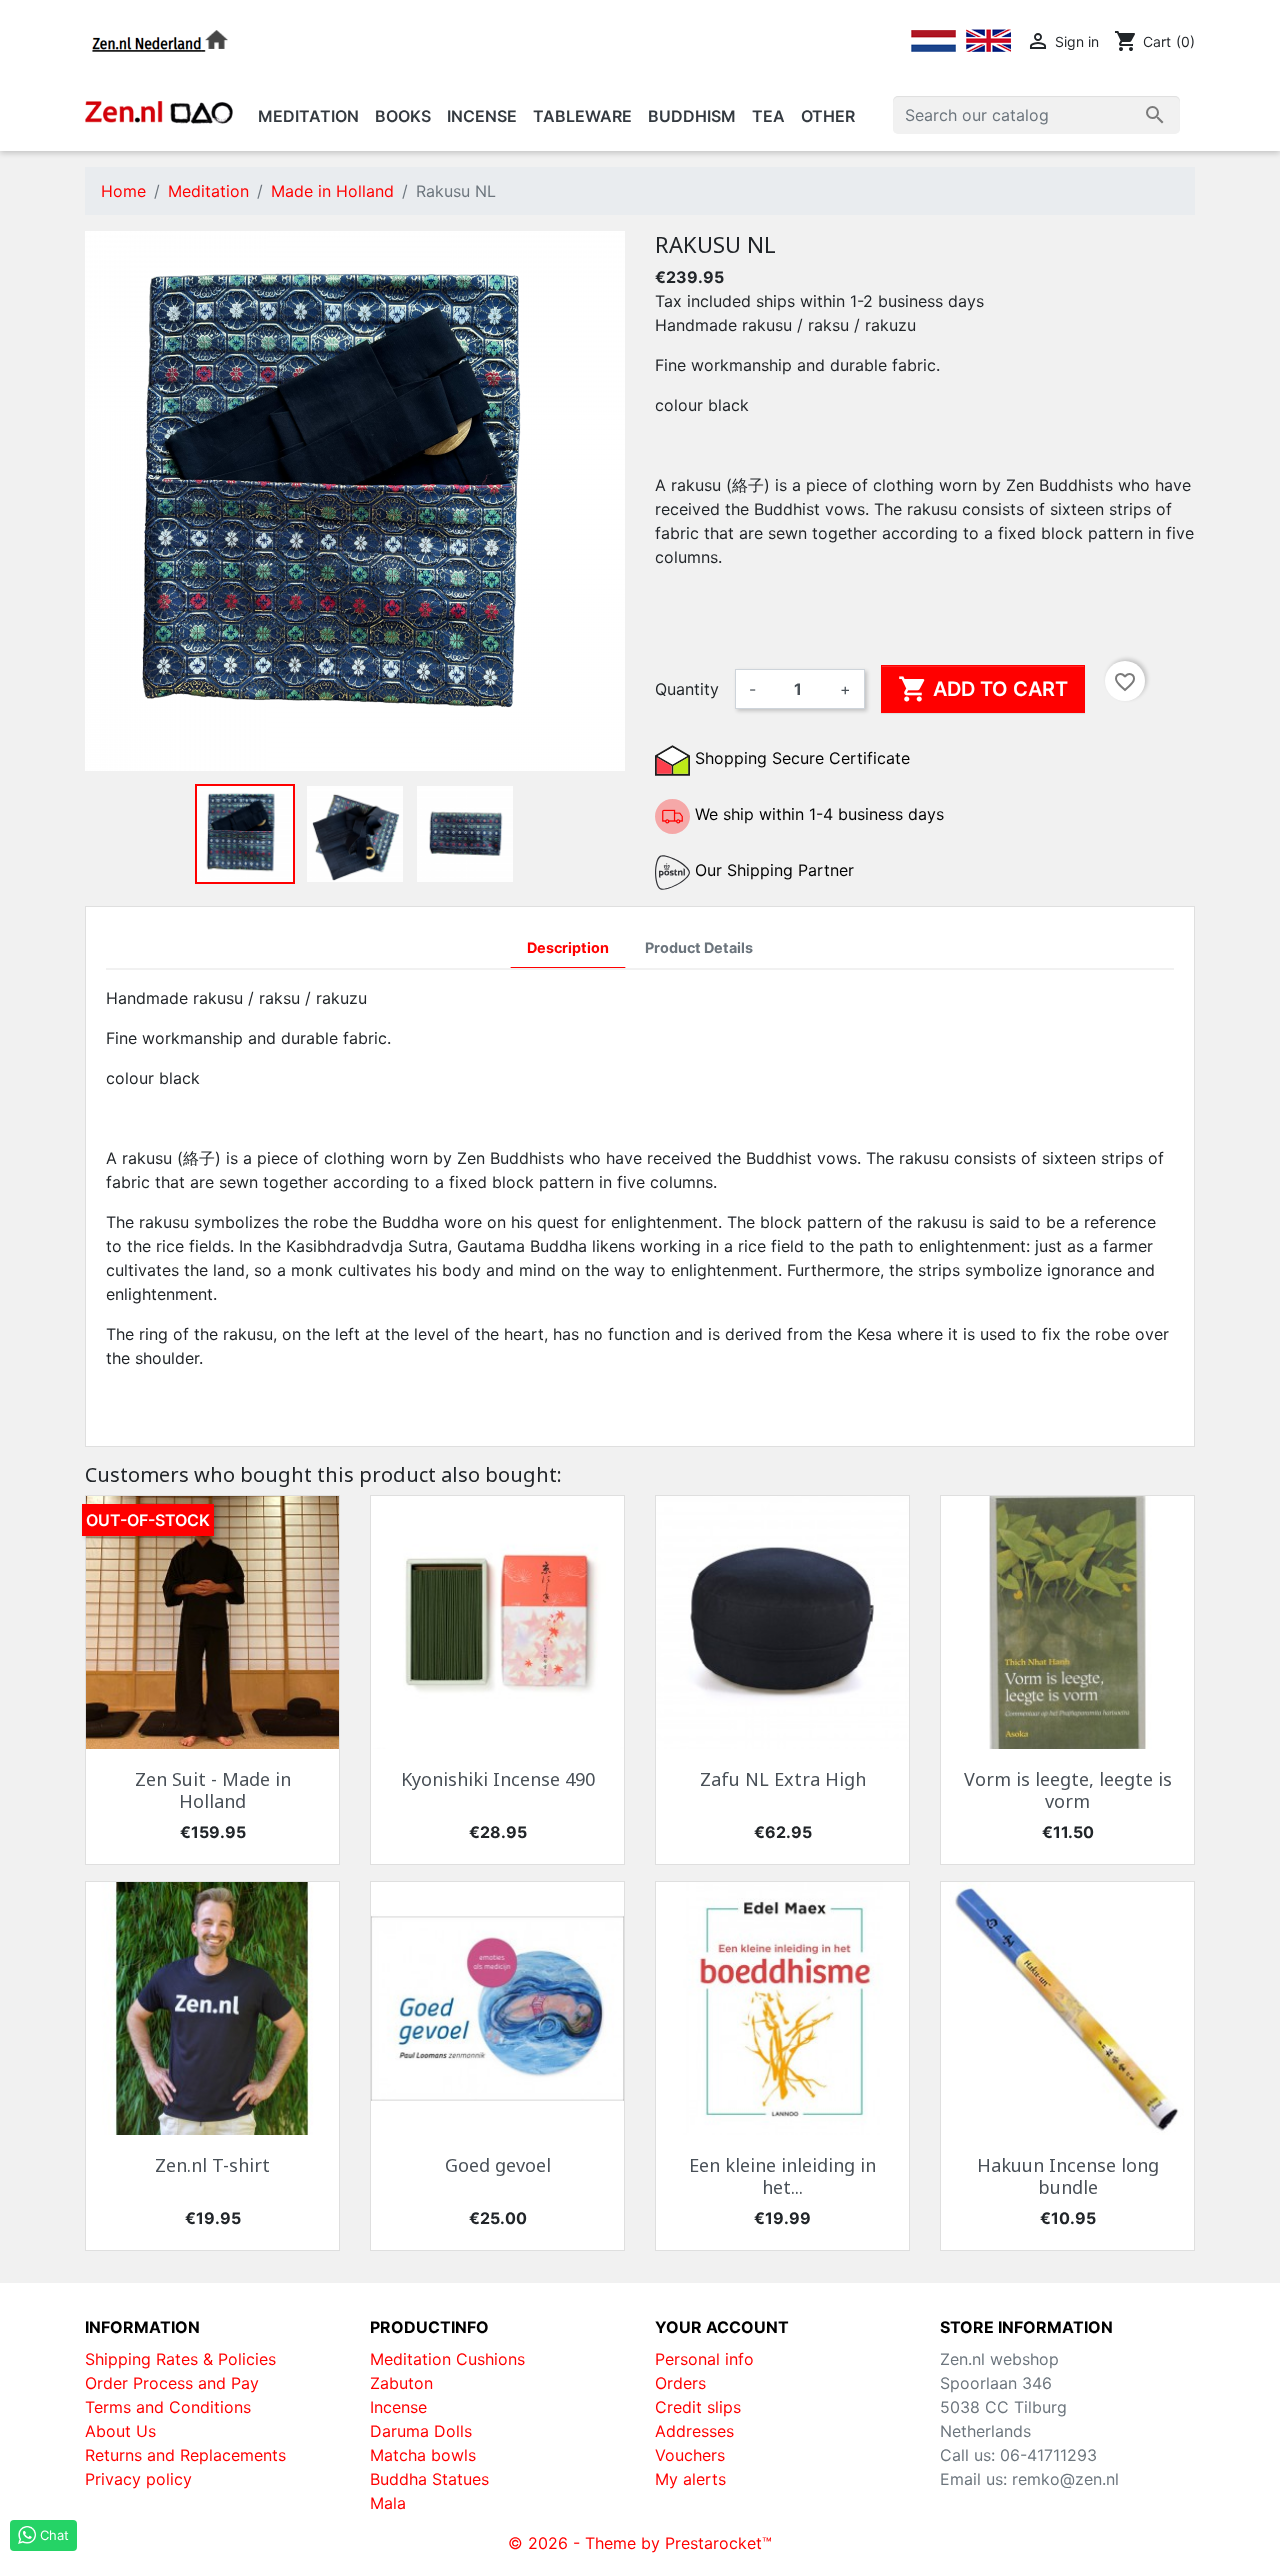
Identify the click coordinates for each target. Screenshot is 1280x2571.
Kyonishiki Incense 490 (498, 1779)
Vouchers (690, 2455)
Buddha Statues (429, 2479)
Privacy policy (138, 2479)
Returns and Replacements (185, 2455)
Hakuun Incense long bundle (1068, 2176)
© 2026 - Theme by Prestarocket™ (640, 2543)
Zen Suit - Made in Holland (213, 1790)
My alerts (690, 2479)
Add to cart (983, 689)
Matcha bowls (423, 2455)
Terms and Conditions (168, 2407)
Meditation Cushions (447, 2359)
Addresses (694, 2431)
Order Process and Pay (172, 2383)
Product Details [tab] (699, 947)
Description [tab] (568, 947)
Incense (398, 2407)
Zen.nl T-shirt (212, 2165)
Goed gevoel (498, 2165)
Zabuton (401, 2383)
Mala (388, 2503)
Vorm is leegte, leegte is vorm (1068, 1790)
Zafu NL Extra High (783, 1779)
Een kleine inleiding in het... (782, 2176)
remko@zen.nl (1065, 2479)
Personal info (704, 2359)
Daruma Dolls (421, 2431)
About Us (120, 2431)
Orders (680, 2383)
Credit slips (698, 2407)
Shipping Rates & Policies (180, 2359)
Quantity (687, 689)
